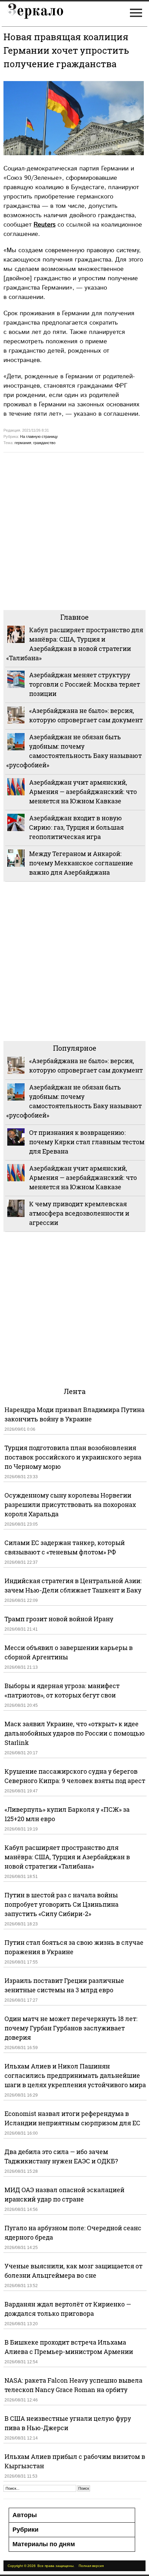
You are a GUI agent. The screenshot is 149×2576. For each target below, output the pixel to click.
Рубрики (25, 2530)
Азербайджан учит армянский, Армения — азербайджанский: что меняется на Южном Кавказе (83, 792)
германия (23, 443)
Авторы (25, 2515)
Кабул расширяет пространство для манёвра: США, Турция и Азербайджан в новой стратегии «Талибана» (67, 1857)
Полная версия (91, 2566)
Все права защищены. (56, 2566)
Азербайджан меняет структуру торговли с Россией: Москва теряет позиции (85, 684)
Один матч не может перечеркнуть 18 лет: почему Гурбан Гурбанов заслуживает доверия (71, 2028)
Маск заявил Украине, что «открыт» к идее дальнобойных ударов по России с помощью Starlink (75, 1733)
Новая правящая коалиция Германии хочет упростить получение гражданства (66, 50)
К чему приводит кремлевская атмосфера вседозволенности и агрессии (79, 1213)
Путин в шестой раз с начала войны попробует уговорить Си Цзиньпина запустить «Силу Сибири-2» (62, 1904)
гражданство (44, 443)
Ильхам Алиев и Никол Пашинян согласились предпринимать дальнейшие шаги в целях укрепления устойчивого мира (75, 2075)
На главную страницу (39, 436)
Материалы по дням (44, 2544)
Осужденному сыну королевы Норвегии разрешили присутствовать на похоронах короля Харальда (70, 1505)
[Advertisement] (74, 530)
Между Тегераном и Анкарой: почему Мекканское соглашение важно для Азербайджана (81, 863)
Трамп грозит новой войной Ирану (59, 1619)
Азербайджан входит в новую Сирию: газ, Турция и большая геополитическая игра (76, 827)
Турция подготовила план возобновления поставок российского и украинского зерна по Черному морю (73, 1457)
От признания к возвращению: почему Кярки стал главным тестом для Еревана (87, 1142)
